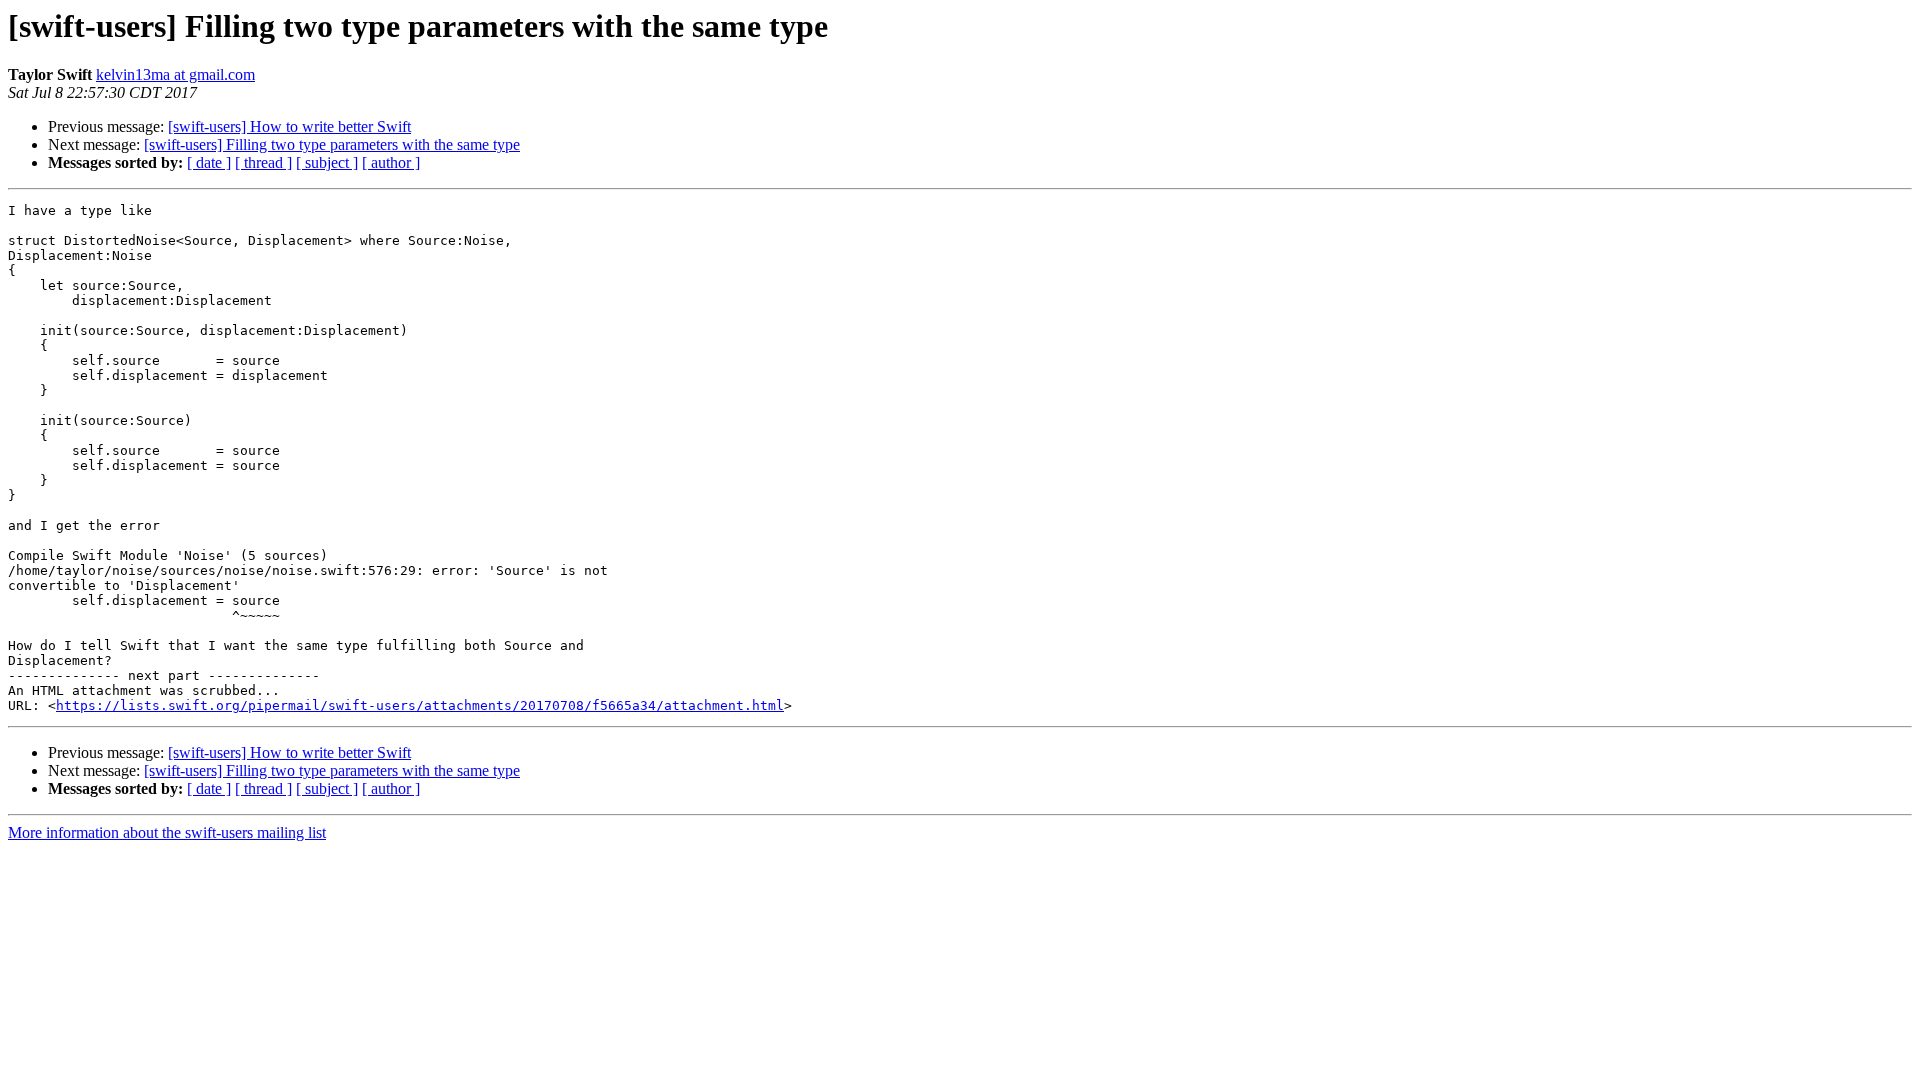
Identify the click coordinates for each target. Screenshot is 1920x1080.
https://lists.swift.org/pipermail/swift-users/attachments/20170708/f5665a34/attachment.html (420, 705)
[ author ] (391, 162)
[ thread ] (263, 162)
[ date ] (209, 162)
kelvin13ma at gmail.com (175, 74)
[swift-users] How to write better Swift (289, 126)
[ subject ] (327, 162)
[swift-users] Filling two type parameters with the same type (332, 144)
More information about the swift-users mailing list (167, 832)
